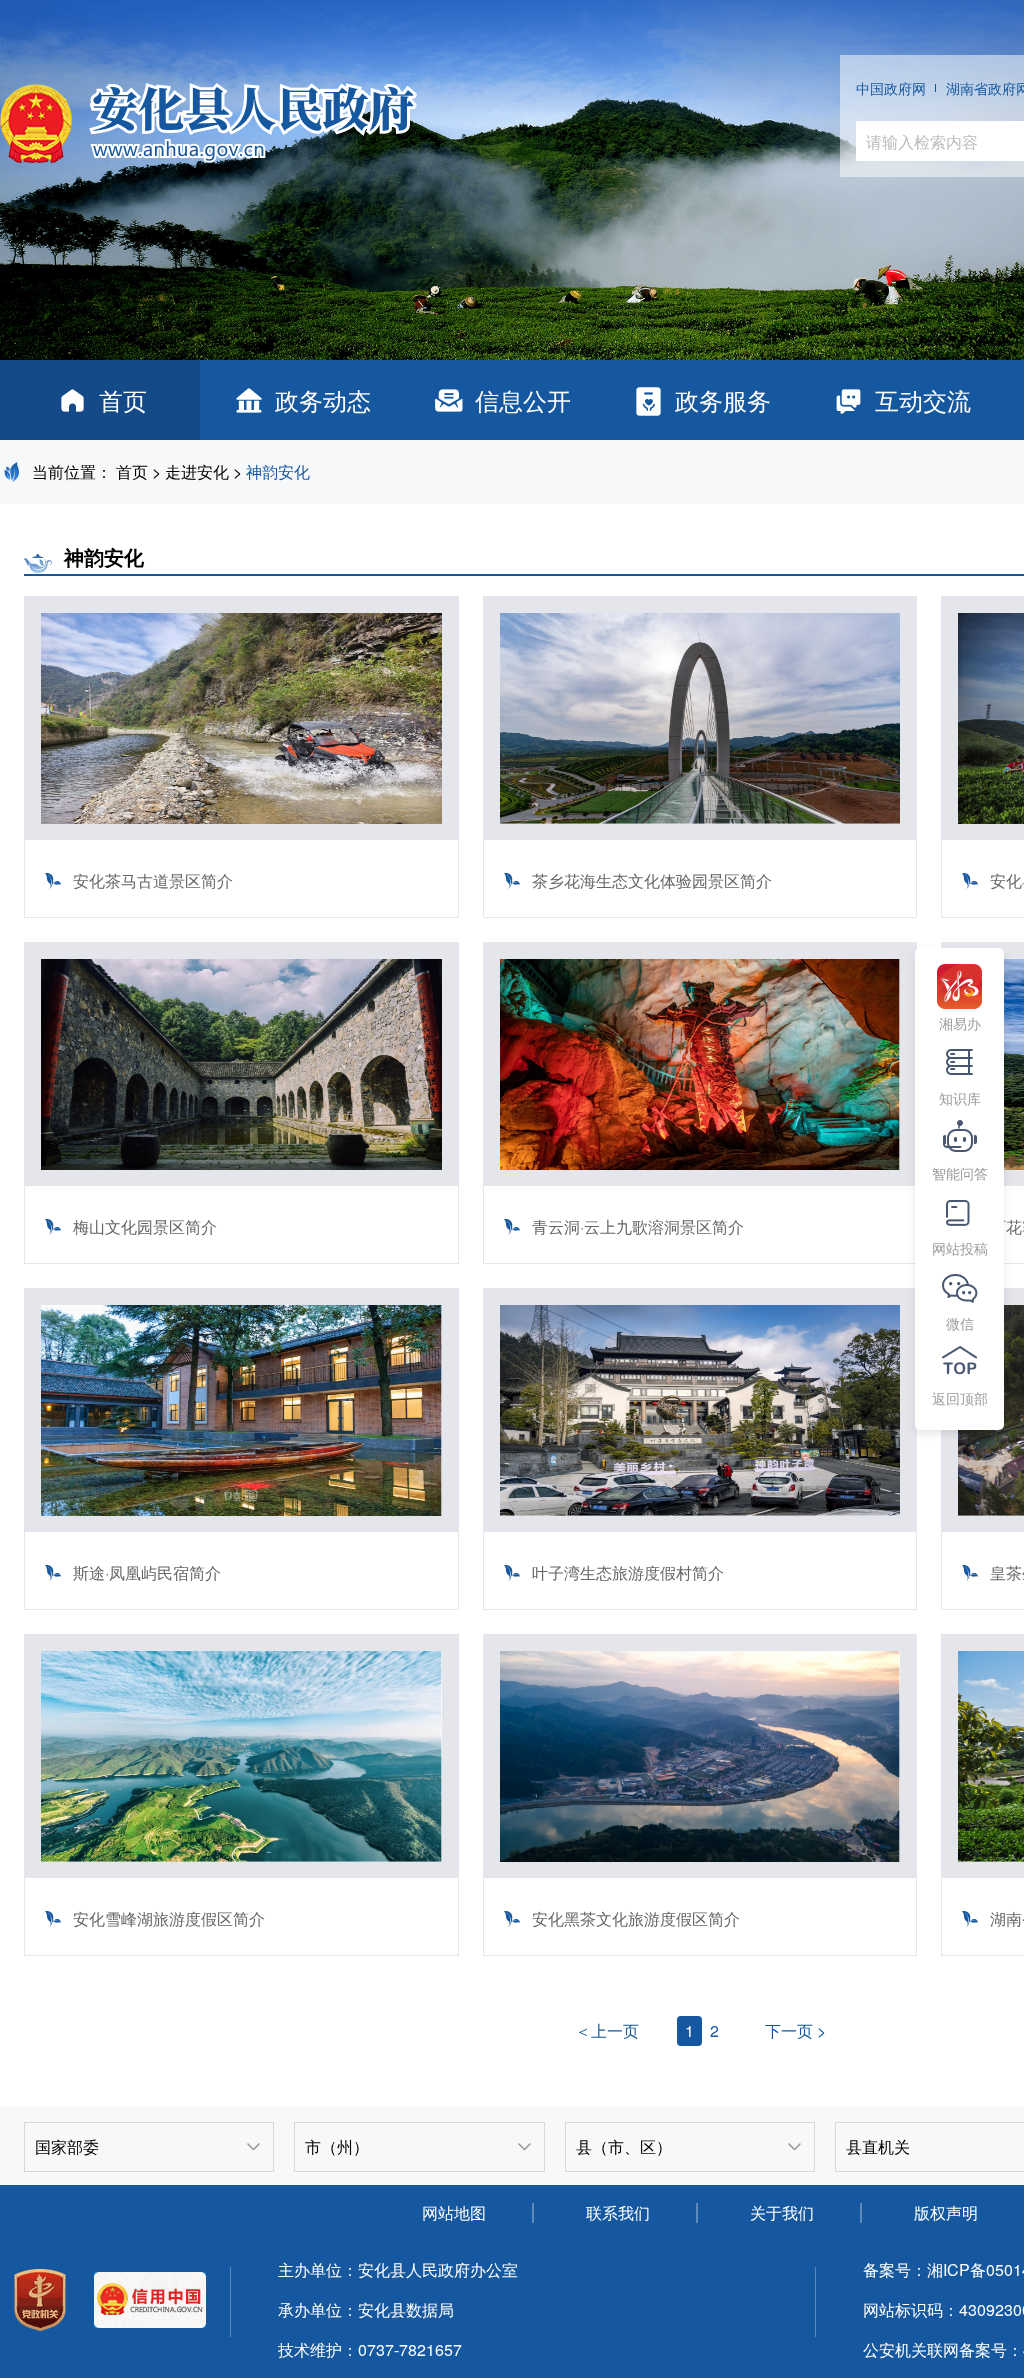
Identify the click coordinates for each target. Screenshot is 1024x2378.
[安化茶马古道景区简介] (241, 833)
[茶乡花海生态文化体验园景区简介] (700, 833)
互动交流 (923, 399)
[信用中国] (150, 2302)
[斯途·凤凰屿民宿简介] (241, 1525)
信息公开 (523, 399)
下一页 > (795, 2030)
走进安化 (197, 471)
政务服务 (723, 399)
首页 (123, 399)
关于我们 (782, 2212)
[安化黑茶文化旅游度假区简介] (700, 1871)
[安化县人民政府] (208, 116)
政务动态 (323, 399)
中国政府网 (891, 88)
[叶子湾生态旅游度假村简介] (700, 1525)
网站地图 (454, 2212)
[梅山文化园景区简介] (241, 1179)
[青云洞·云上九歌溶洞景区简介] (700, 1179)
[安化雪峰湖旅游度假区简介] (241, 1871)
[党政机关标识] (40, 2302)
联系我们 (618, 2212)
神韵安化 (278, 471)
